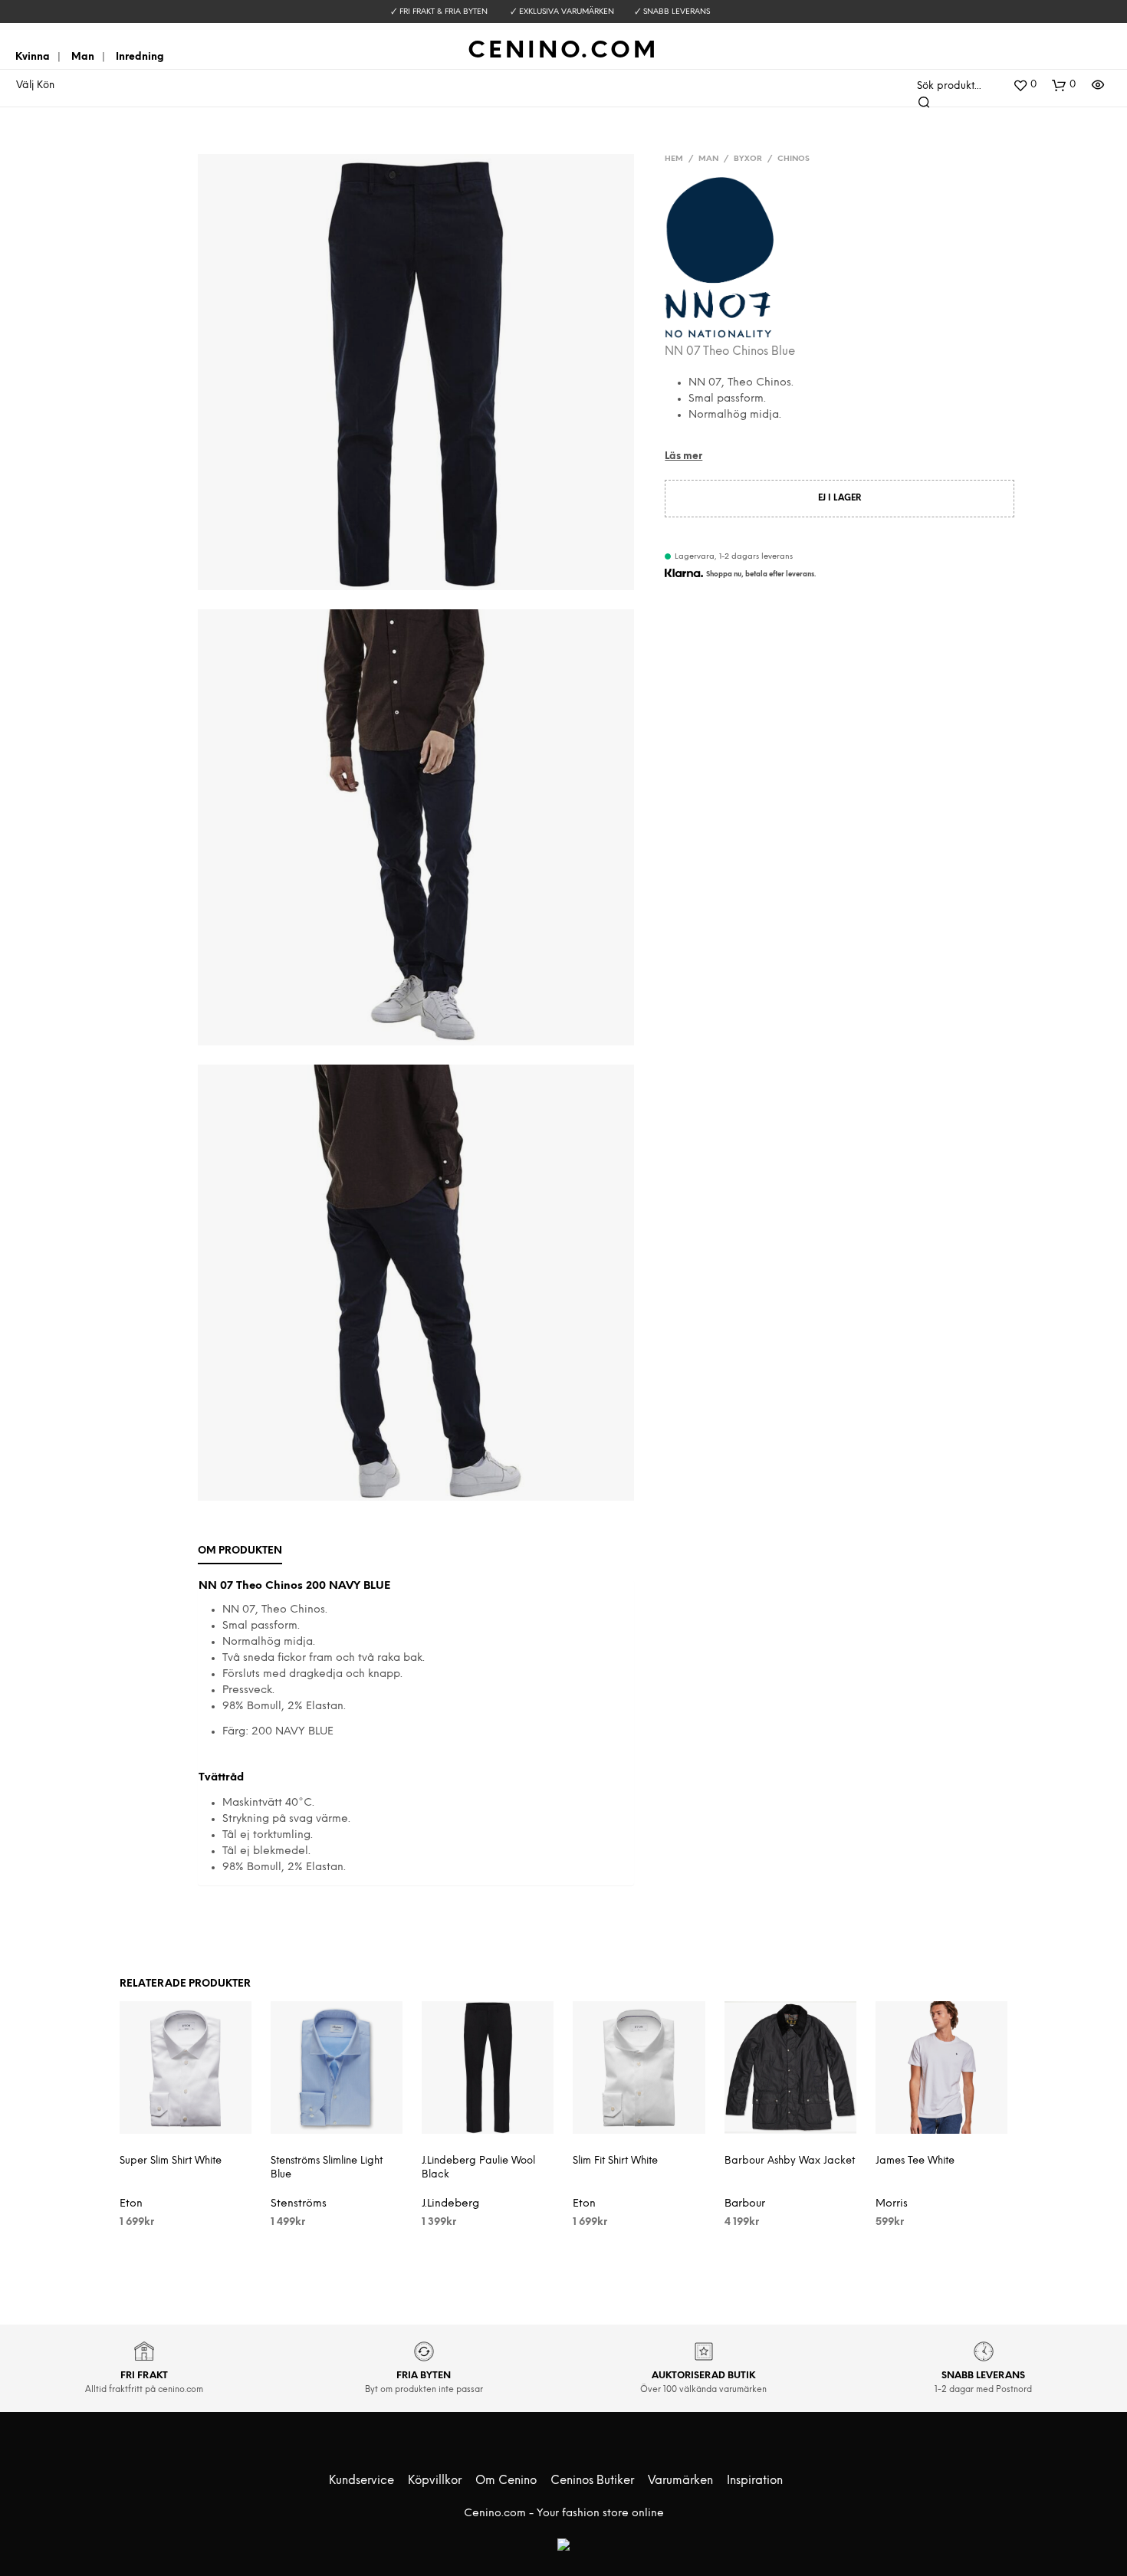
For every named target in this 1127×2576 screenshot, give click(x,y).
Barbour (745, 2204)
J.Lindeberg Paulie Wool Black (478, 2168)
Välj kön (35, 85)
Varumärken (680, 2481)
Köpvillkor (435, 2481)
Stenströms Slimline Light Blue (327, 2168)
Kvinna (33, 57)
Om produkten (240, 1551)
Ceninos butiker (592, 2481)
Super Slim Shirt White (171, 2161)
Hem (674, 159)
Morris (892, 2204)
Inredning (140, 57)
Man (83, 57)
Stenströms (299, 2204)
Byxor (748, 159)
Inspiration (755, 2481)
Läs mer (683, 456)
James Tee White (915, 2161)
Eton (131, 2204)
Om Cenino (506, 2481)
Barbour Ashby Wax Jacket (790, 2161)
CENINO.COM (563, 51)
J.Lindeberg (450, 2204)
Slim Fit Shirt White (615, 2161)
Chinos (793, 159)
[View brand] (719, 261)
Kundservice (361, 2481)
